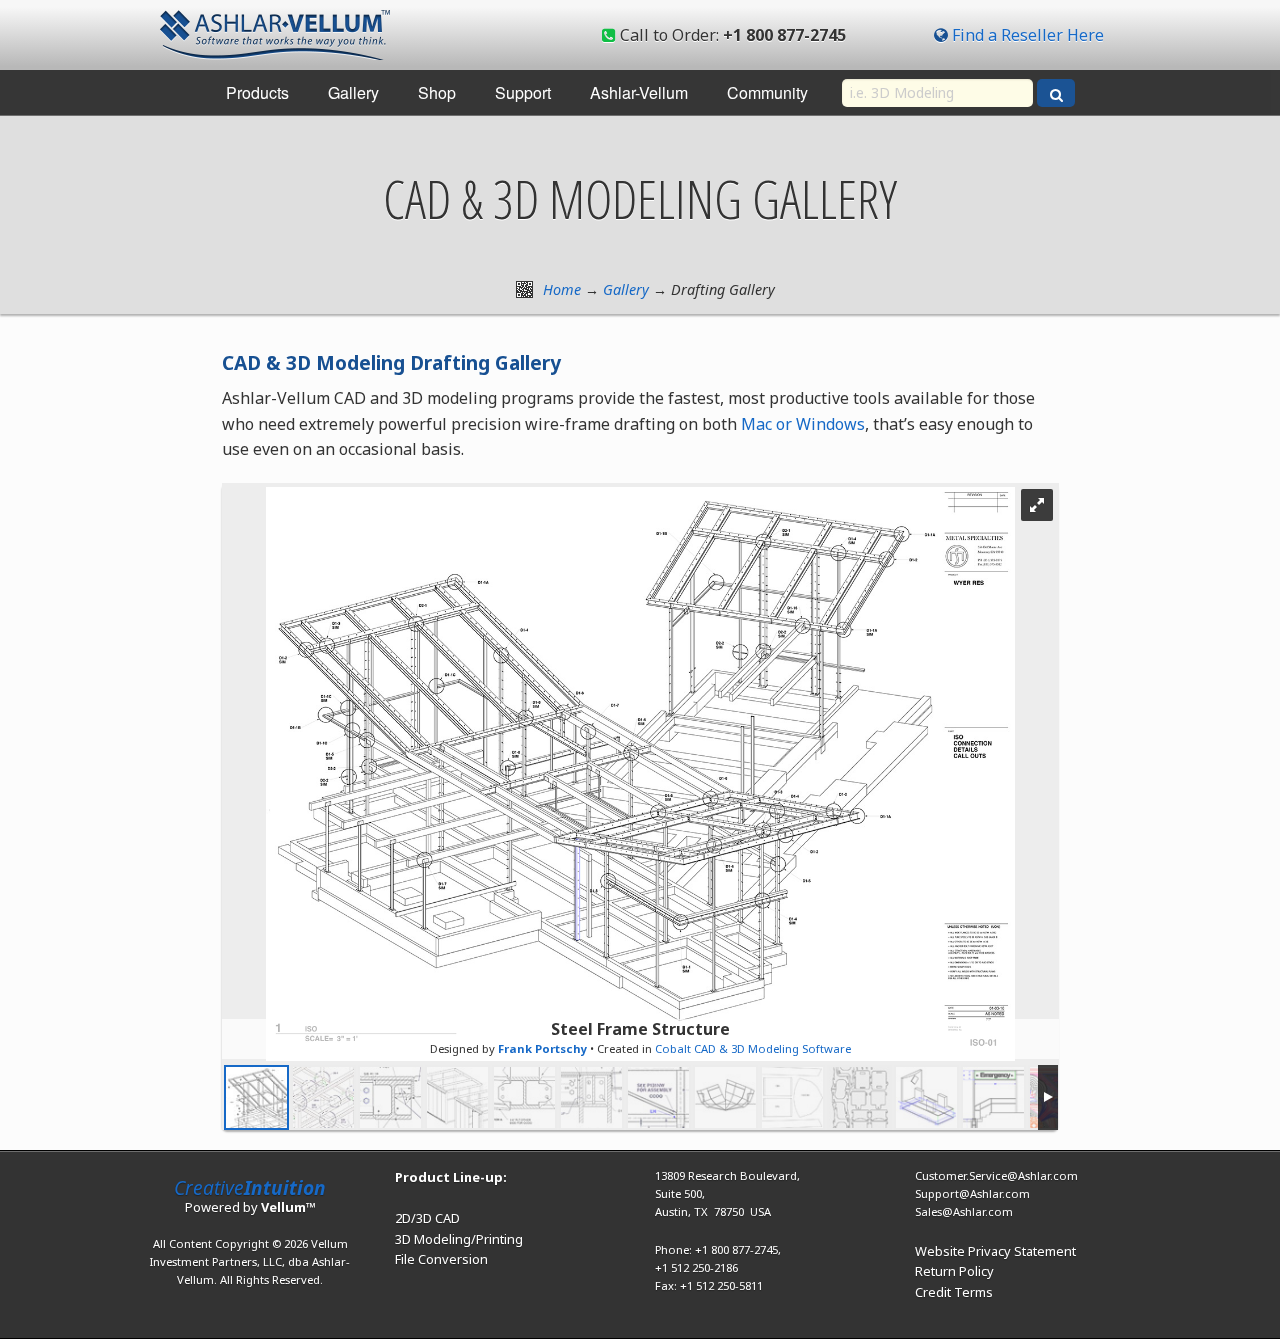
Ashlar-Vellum (639, 92)
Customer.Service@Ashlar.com (996, 1175)
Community (767, 92)
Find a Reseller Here (1028, 35)
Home (562, 289)
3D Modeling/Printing (459, 1239)
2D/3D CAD (427, 1218)
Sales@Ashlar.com (964, 1211)
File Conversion (441, 1259)
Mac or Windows (803, 424)
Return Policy (954, 1271)
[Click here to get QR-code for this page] (524, 289)
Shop (437, 92)
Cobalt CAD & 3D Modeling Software (753, 1048)
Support (523, 92)
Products (257, 92)
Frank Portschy (542, 1048)
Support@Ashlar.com (972, 1193)
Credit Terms (954, 1292)
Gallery (353, 92)
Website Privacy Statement (995, 1251)
